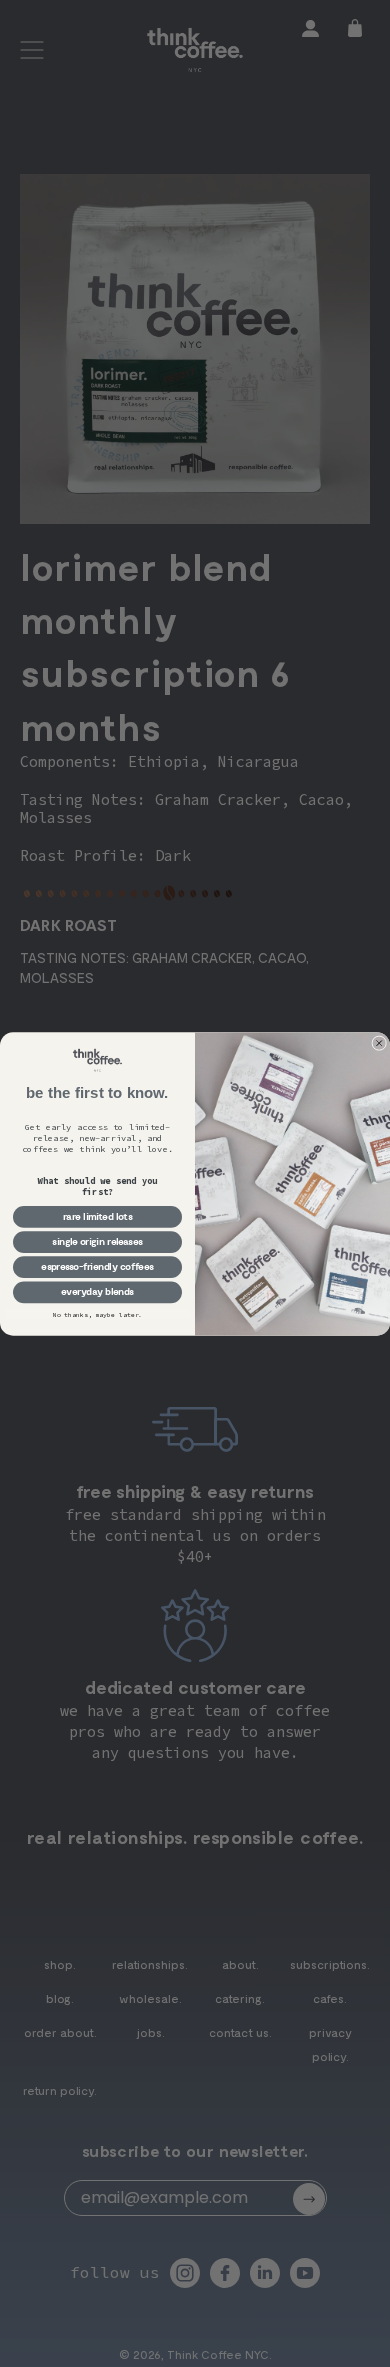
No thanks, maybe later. (98, 1314)
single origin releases (97, 1241)
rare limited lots (98, 1216)
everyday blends (97, 1292)
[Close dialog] (379, 1042)
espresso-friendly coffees (97, 1266)
